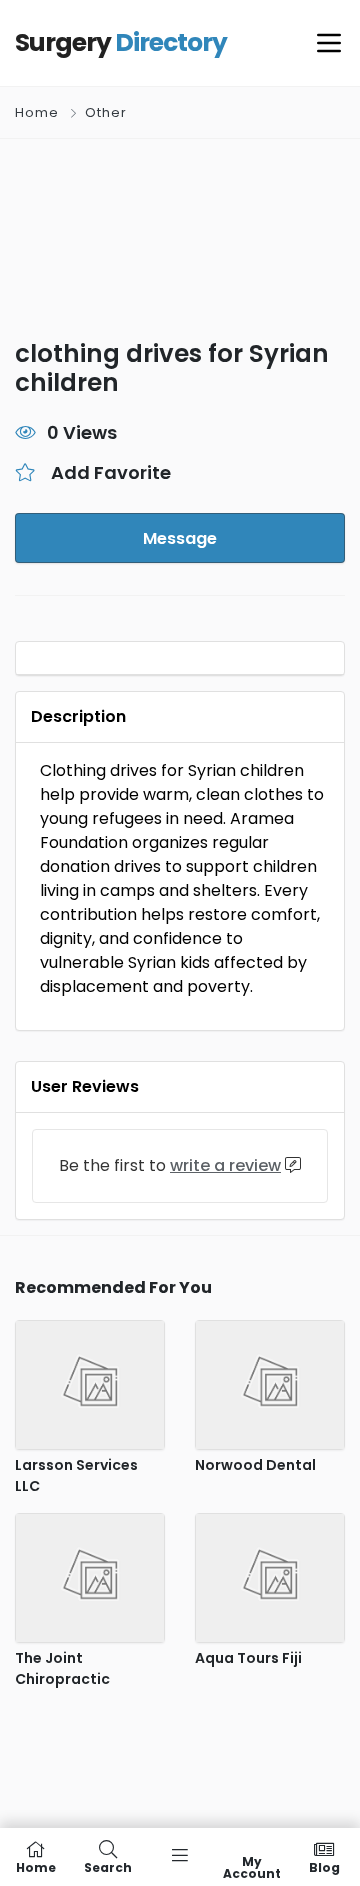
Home (37, 112)
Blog (324, 1866)
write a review (225, 1165)
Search (108, 1866)
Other (106, 112)
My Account (252, 1866)
